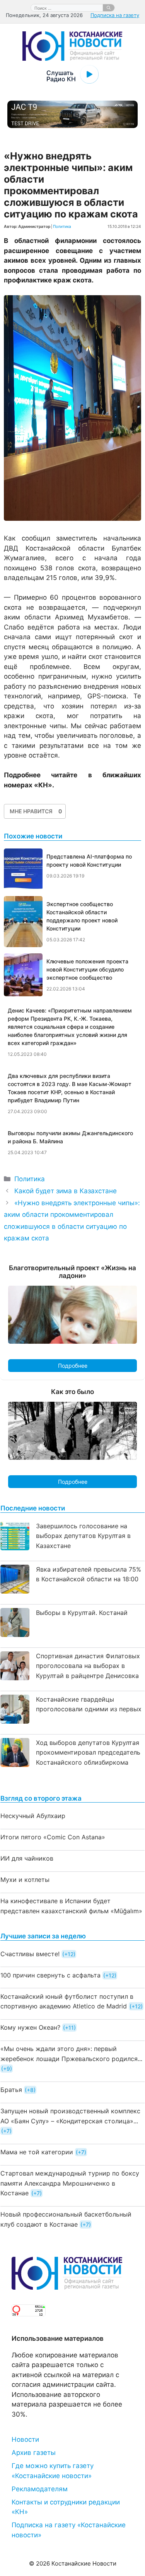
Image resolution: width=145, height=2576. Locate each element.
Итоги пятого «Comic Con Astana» (53, 1837)
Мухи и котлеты (25, 1880)
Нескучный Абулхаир (33, 1816)
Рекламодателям (40, 2489)
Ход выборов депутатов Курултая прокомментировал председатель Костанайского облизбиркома (88, 1752)
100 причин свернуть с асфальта (50, 1975)
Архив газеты (34, 2453)
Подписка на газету (115, 15)
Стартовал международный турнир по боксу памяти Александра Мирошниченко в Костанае (70, 2183)
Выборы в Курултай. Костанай (82, 1613)
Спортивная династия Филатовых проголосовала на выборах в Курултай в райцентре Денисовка (88, 1666)
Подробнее (73, 1366)
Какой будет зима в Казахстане (66, 1191)
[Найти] (109, 8)
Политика (62, 226)
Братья (11, 2090)
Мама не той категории (37, 2152)
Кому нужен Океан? (30, 2027)
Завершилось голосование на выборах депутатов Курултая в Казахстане (83, 1536)
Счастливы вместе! (30, 1954)
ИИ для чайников (27, 1858)
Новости (25, 2439)
